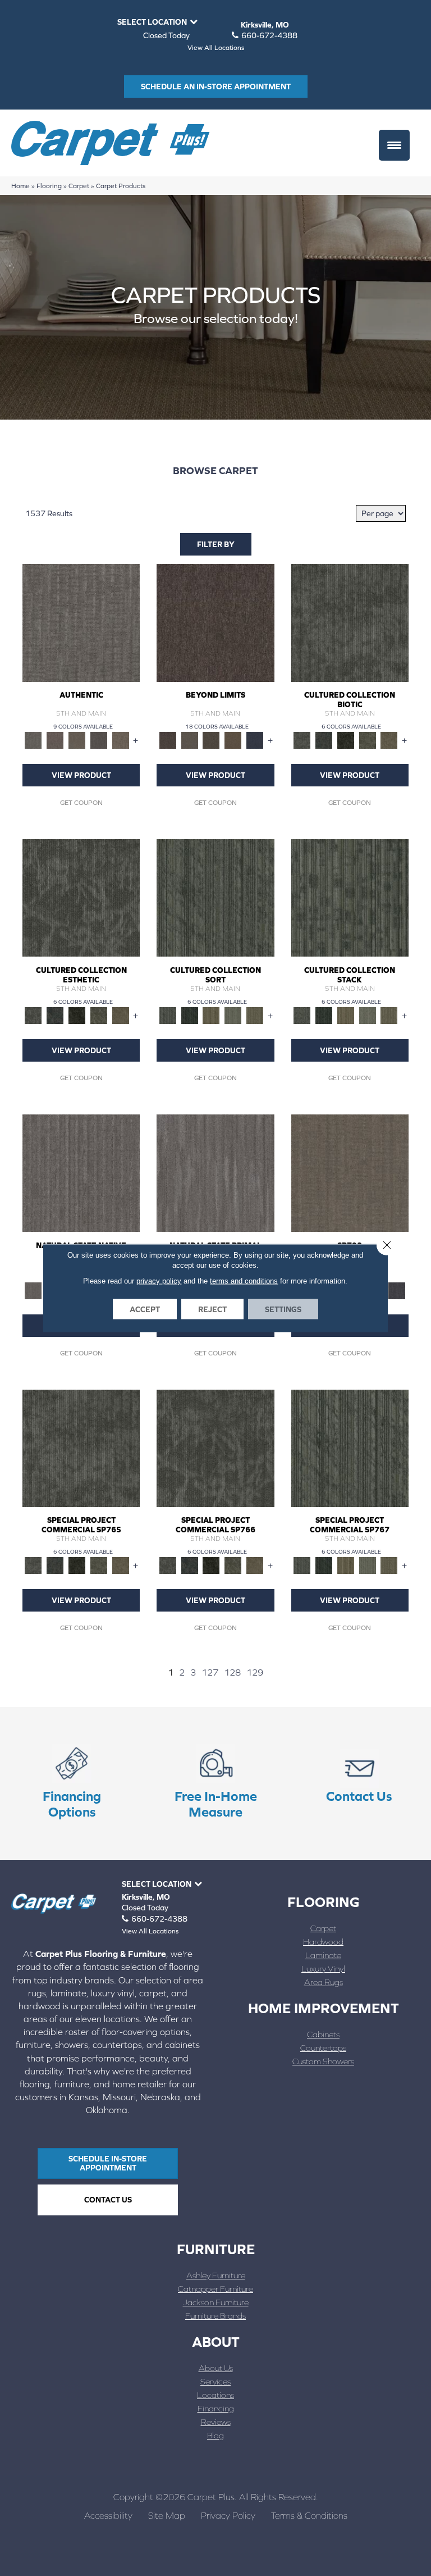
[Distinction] (389, 739)
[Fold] (211, 1015)
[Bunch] (189, 1015)
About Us (216, 2368)
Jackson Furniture (216, 2302)
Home (20, 186)
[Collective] (345, 739)
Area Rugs (324, 1982)
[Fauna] (233, 739)
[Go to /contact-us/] (359, 1776)
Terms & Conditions (309, 2515)
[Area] (215, 622)
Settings (283, 1309)
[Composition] (367, 739)
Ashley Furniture (216, 2275)
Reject (212, 1309)
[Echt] (55, 739)
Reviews (216, 2422)
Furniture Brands (215, 2316)
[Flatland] (255, 739)
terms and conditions (244, 1281)
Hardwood (323, 1942)
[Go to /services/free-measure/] (215, 1784)
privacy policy (159, 1281)
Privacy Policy (228, 2515)
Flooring (49, 186)
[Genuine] (77, 739)
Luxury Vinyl (323, 1969)
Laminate (323, 1955)
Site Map (167, 2515)
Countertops (323, 2048)
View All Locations (216, 48)
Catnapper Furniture (215, 2289)
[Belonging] (81, 1173)
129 (255, 1672)
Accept (145, 1309)
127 (210, 1672)
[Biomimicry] (350, 622)
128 (232, 1672)
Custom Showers (323, 2061)
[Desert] (189, 739)
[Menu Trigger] (394, 145)
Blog (215, 2435)
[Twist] (255, 1015)
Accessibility (108, 2515)
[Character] (324, 739)
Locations (215, 2395)
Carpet (79, 186)
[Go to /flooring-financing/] (72, 1784)
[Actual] (81, 622)
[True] (397, 1290)
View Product (81, 775)
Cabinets (323, 2034)
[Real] (120, 739)
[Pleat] (233, 1015)
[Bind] (215, 897)
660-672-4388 (269, 35)
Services (215, 2381)
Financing (216, 2408)
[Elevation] (211, 739)
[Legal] (99, 739)
